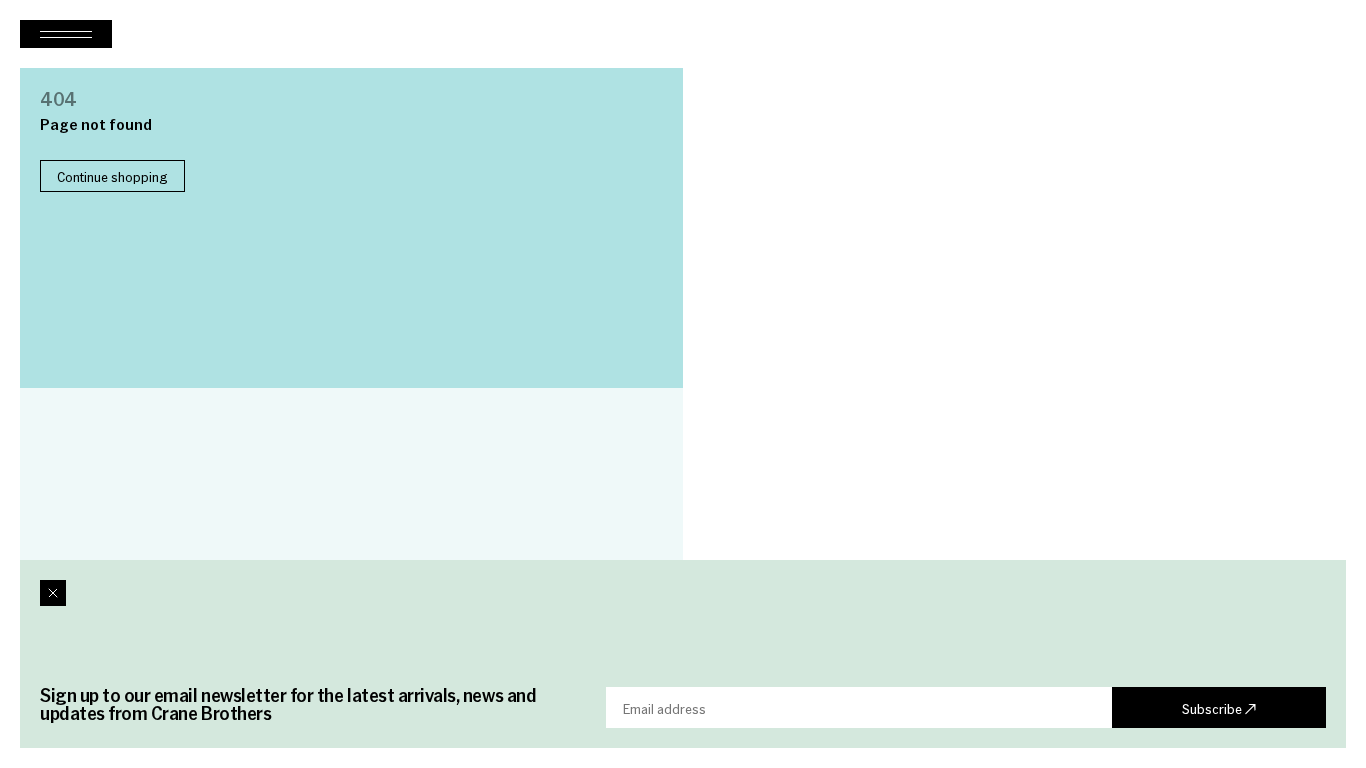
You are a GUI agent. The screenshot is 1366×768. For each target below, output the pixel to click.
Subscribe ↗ (1219, 708)
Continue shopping (112, 176)
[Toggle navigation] (66, 34)
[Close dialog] (53, 593)
